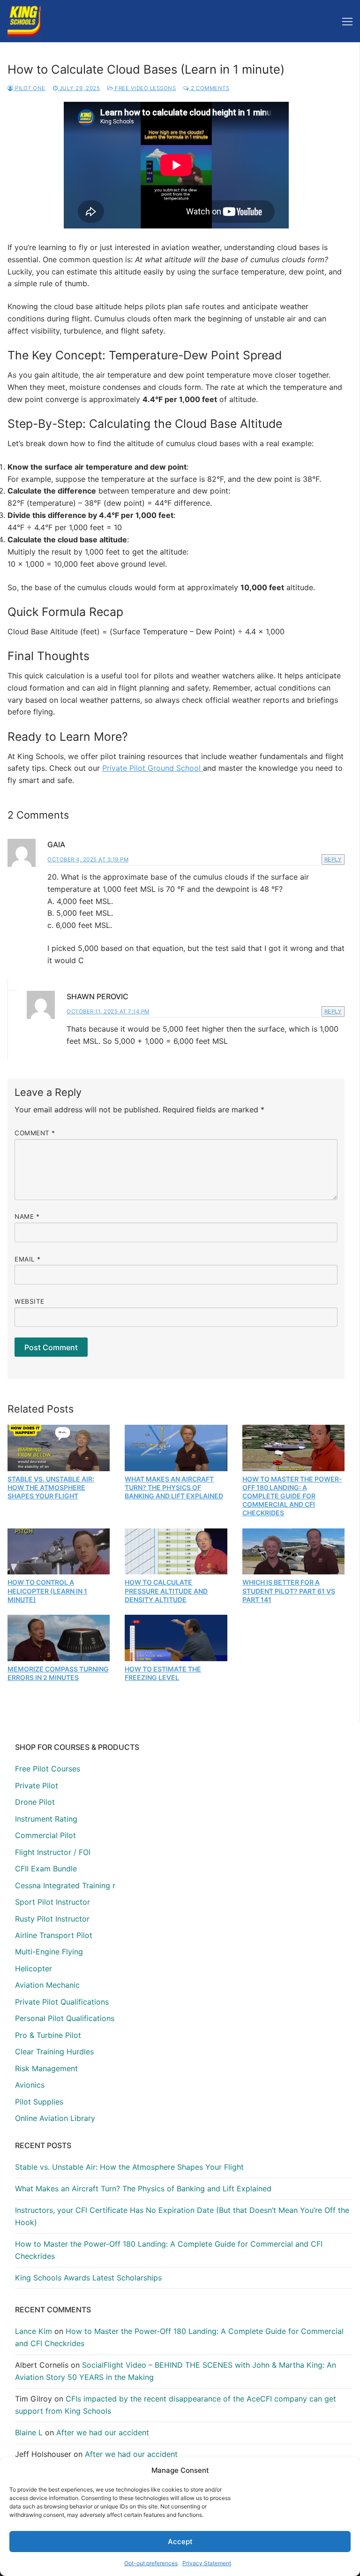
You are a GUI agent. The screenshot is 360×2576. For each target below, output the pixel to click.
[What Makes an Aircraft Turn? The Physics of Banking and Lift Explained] (176, 1448)
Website (30, 1301)
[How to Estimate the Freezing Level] (176, 1638)
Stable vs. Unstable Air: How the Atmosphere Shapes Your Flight (51, 1487)
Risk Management (46, 2068)
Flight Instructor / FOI (53, 1852)
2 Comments (209, 88)
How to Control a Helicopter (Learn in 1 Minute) (47, 1591)
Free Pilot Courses (48, 1769)
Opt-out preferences (151, 2563)
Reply (333, 859)
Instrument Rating (46, 1819)
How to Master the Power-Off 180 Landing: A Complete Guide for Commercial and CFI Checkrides (292, 1496)
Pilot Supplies (39, 2102)
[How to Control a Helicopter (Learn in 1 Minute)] (59, 1551)
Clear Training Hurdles (54, 2052)
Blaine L (29, 2432)
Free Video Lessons (145, 88)
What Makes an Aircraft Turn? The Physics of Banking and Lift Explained (174, 1487)
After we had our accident (103, 2432)
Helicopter (34, 1968)
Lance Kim (34, 2331)
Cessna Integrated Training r (65, 1885)
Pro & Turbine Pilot (48, 2035)
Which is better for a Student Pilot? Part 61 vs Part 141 (289, 1591)
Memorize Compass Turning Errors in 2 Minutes (58, 1673)
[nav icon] (347, 21)
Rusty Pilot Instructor (52, 1919)
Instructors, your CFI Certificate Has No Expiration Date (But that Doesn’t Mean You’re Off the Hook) (182, 2216)
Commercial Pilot (45, 1835)
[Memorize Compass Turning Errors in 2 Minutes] (59, 1638)
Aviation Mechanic (47, 1985)
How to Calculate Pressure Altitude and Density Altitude (166, 1591)
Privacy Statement (207, 2563)
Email (28, 1259)
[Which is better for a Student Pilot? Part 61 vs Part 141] (293, 1551)
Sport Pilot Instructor (52, 1902)
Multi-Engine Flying (49, 1952)
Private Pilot (37, 1786)
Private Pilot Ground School (153, 768)
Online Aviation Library (55, 2118)
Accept (180, 2542)
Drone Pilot (35, 1802)
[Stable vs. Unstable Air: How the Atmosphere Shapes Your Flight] (59, 1448)
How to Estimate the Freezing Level (163, 1673)
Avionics (30, 2085)
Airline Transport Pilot (54, 1935)
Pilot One (30, 88)
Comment (35, 1133)
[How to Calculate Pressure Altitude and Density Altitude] (176, 1551)
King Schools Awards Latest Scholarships (88, 2278)
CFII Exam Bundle (46, 1869)
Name (27, 1216)
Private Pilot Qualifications (62, 2002)
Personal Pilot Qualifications (65, 2018)
